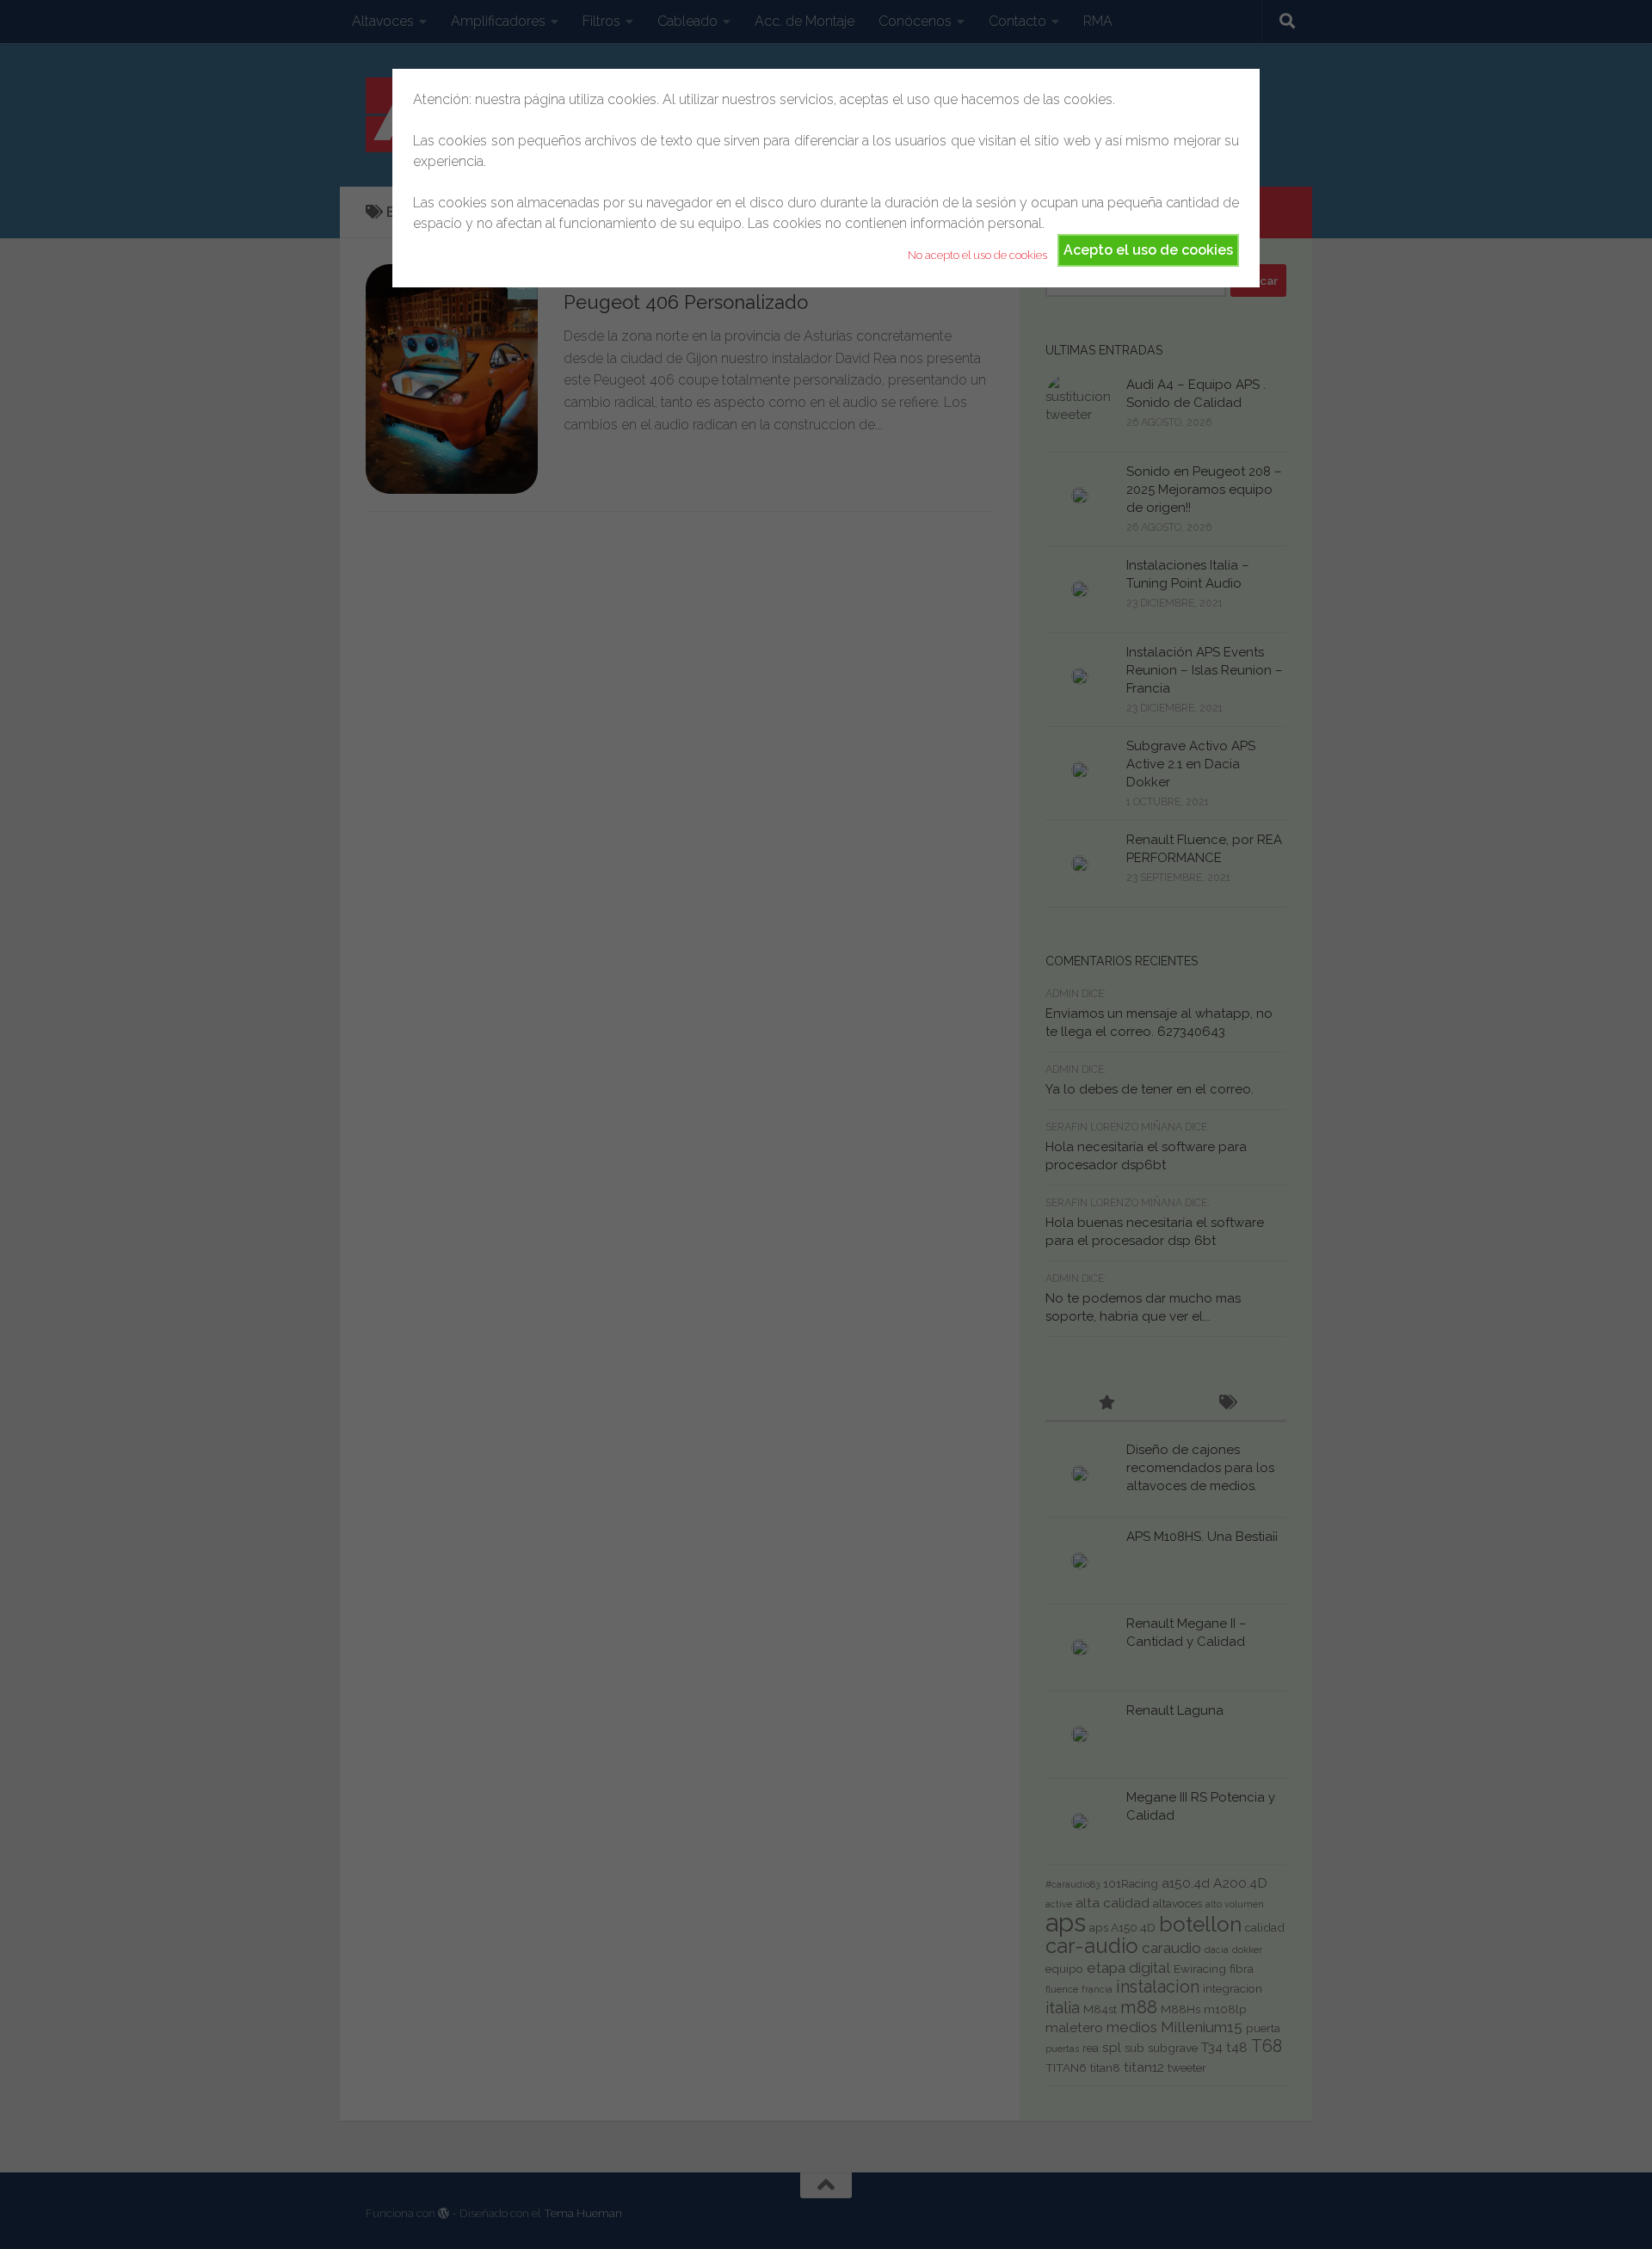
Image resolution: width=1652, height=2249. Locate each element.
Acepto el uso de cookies (1148, 250)
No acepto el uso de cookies (977, 255)
